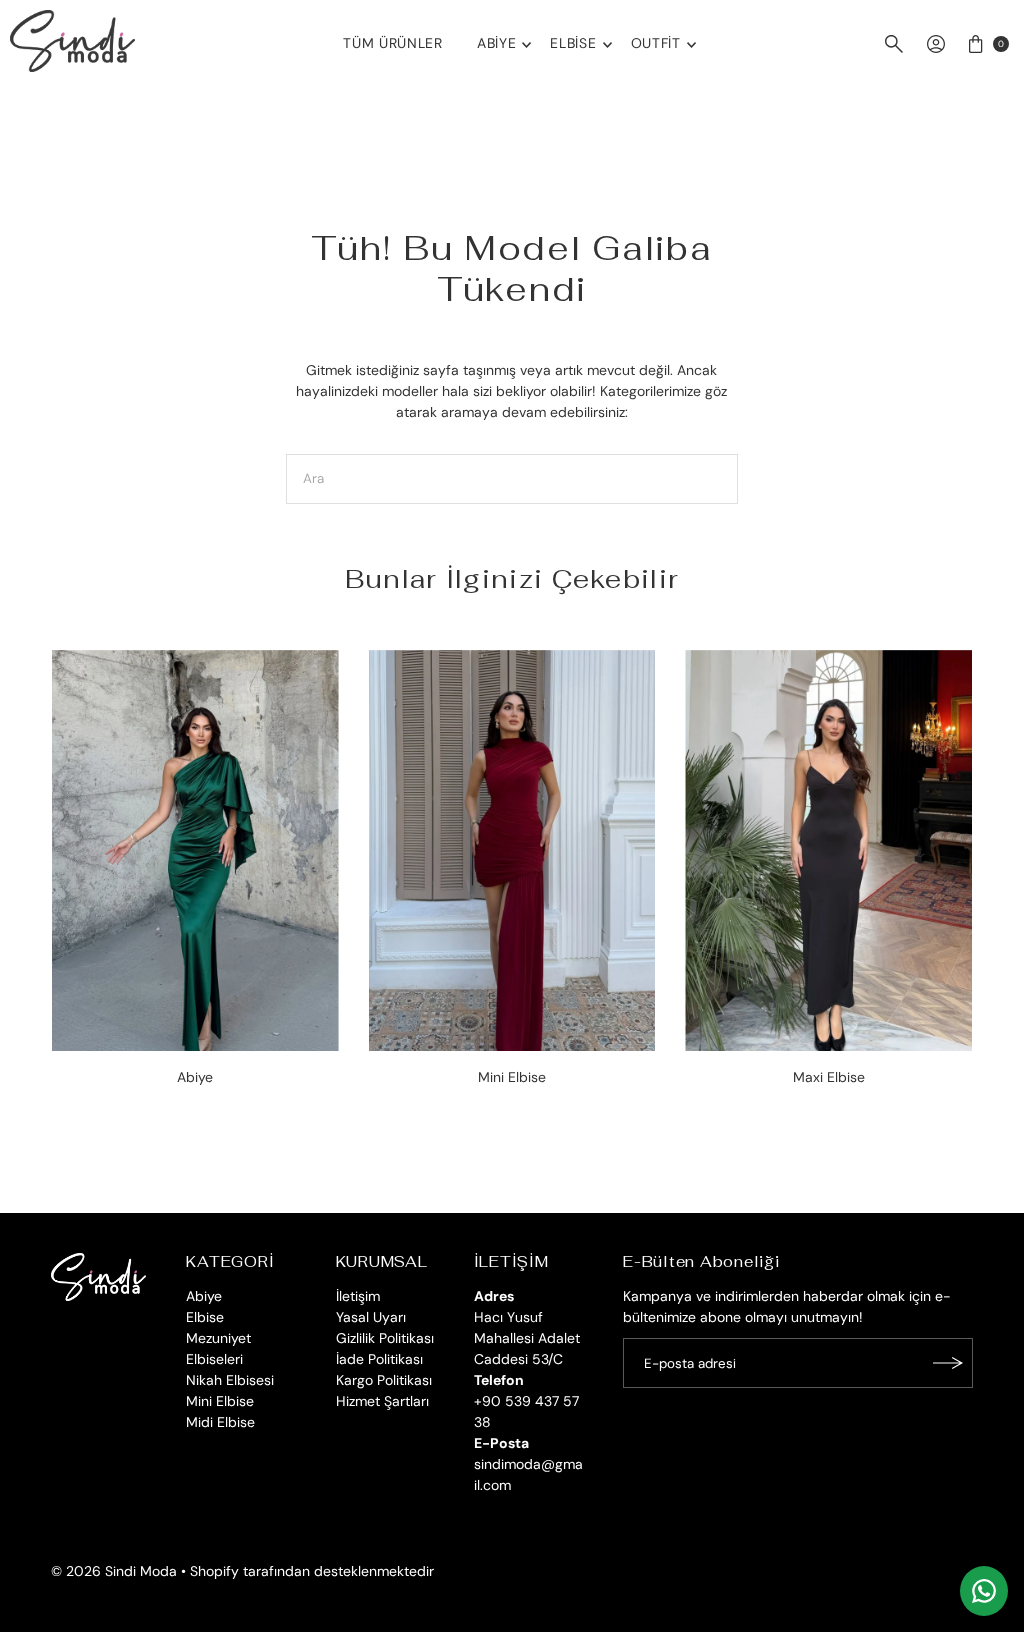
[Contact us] (984, 1591)
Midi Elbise (220, 1422)
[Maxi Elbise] (828, 851)
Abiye (497, 43)
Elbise (573, 43)
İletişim (358, 1296)
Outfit (656, 43)
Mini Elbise (220, 1401)
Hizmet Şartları (382, 1401)
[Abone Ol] (948, 1363)
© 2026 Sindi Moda (114, 1571)
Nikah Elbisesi (230, 1380)
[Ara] (894, 44)
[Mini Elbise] (512, 851)
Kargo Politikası (384, 1380)
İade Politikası (379, 1359)
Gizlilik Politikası (385, 1338)
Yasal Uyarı (371, 1317)
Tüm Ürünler (393, 43)
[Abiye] (195, 851)
